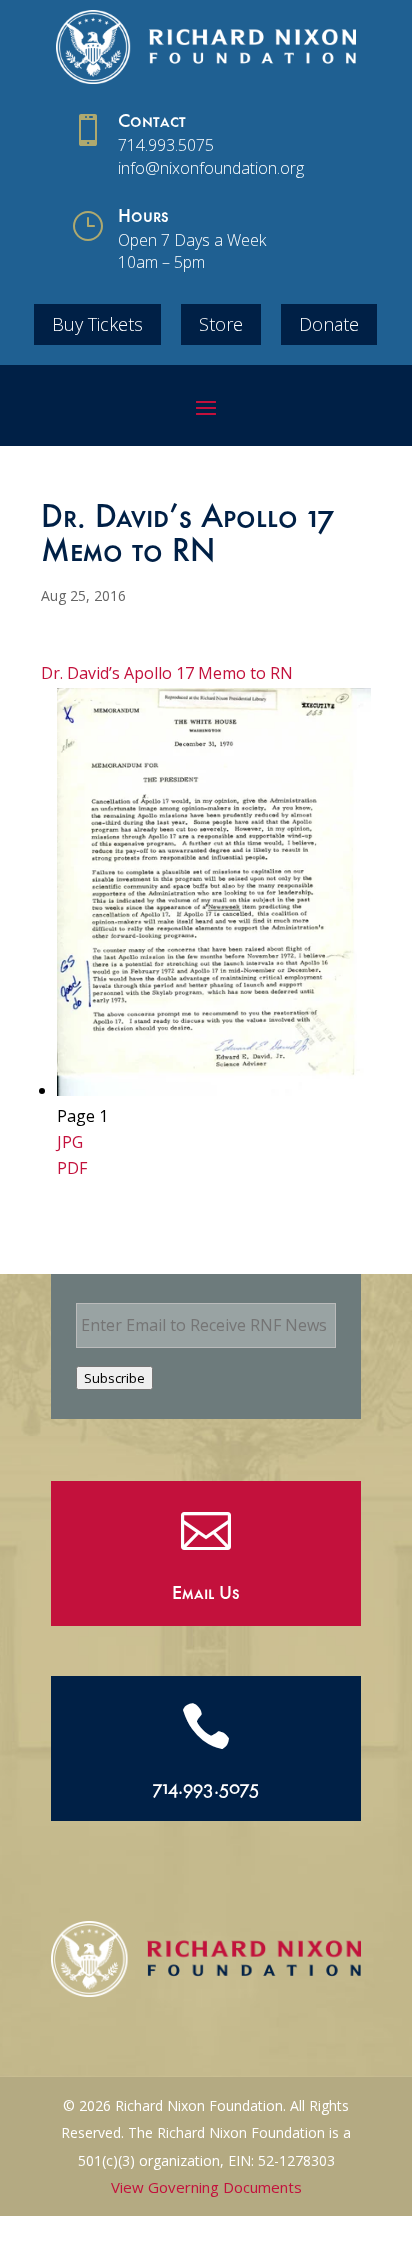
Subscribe (114, 1378)
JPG (70, 1142)
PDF (72, 1168)
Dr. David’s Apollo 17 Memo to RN (167, 673)
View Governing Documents (206, 2187)
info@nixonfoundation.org (211, 168)
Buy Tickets (97, 324)
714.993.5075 (166, 145)
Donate (329, 324)
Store (221, 324)
